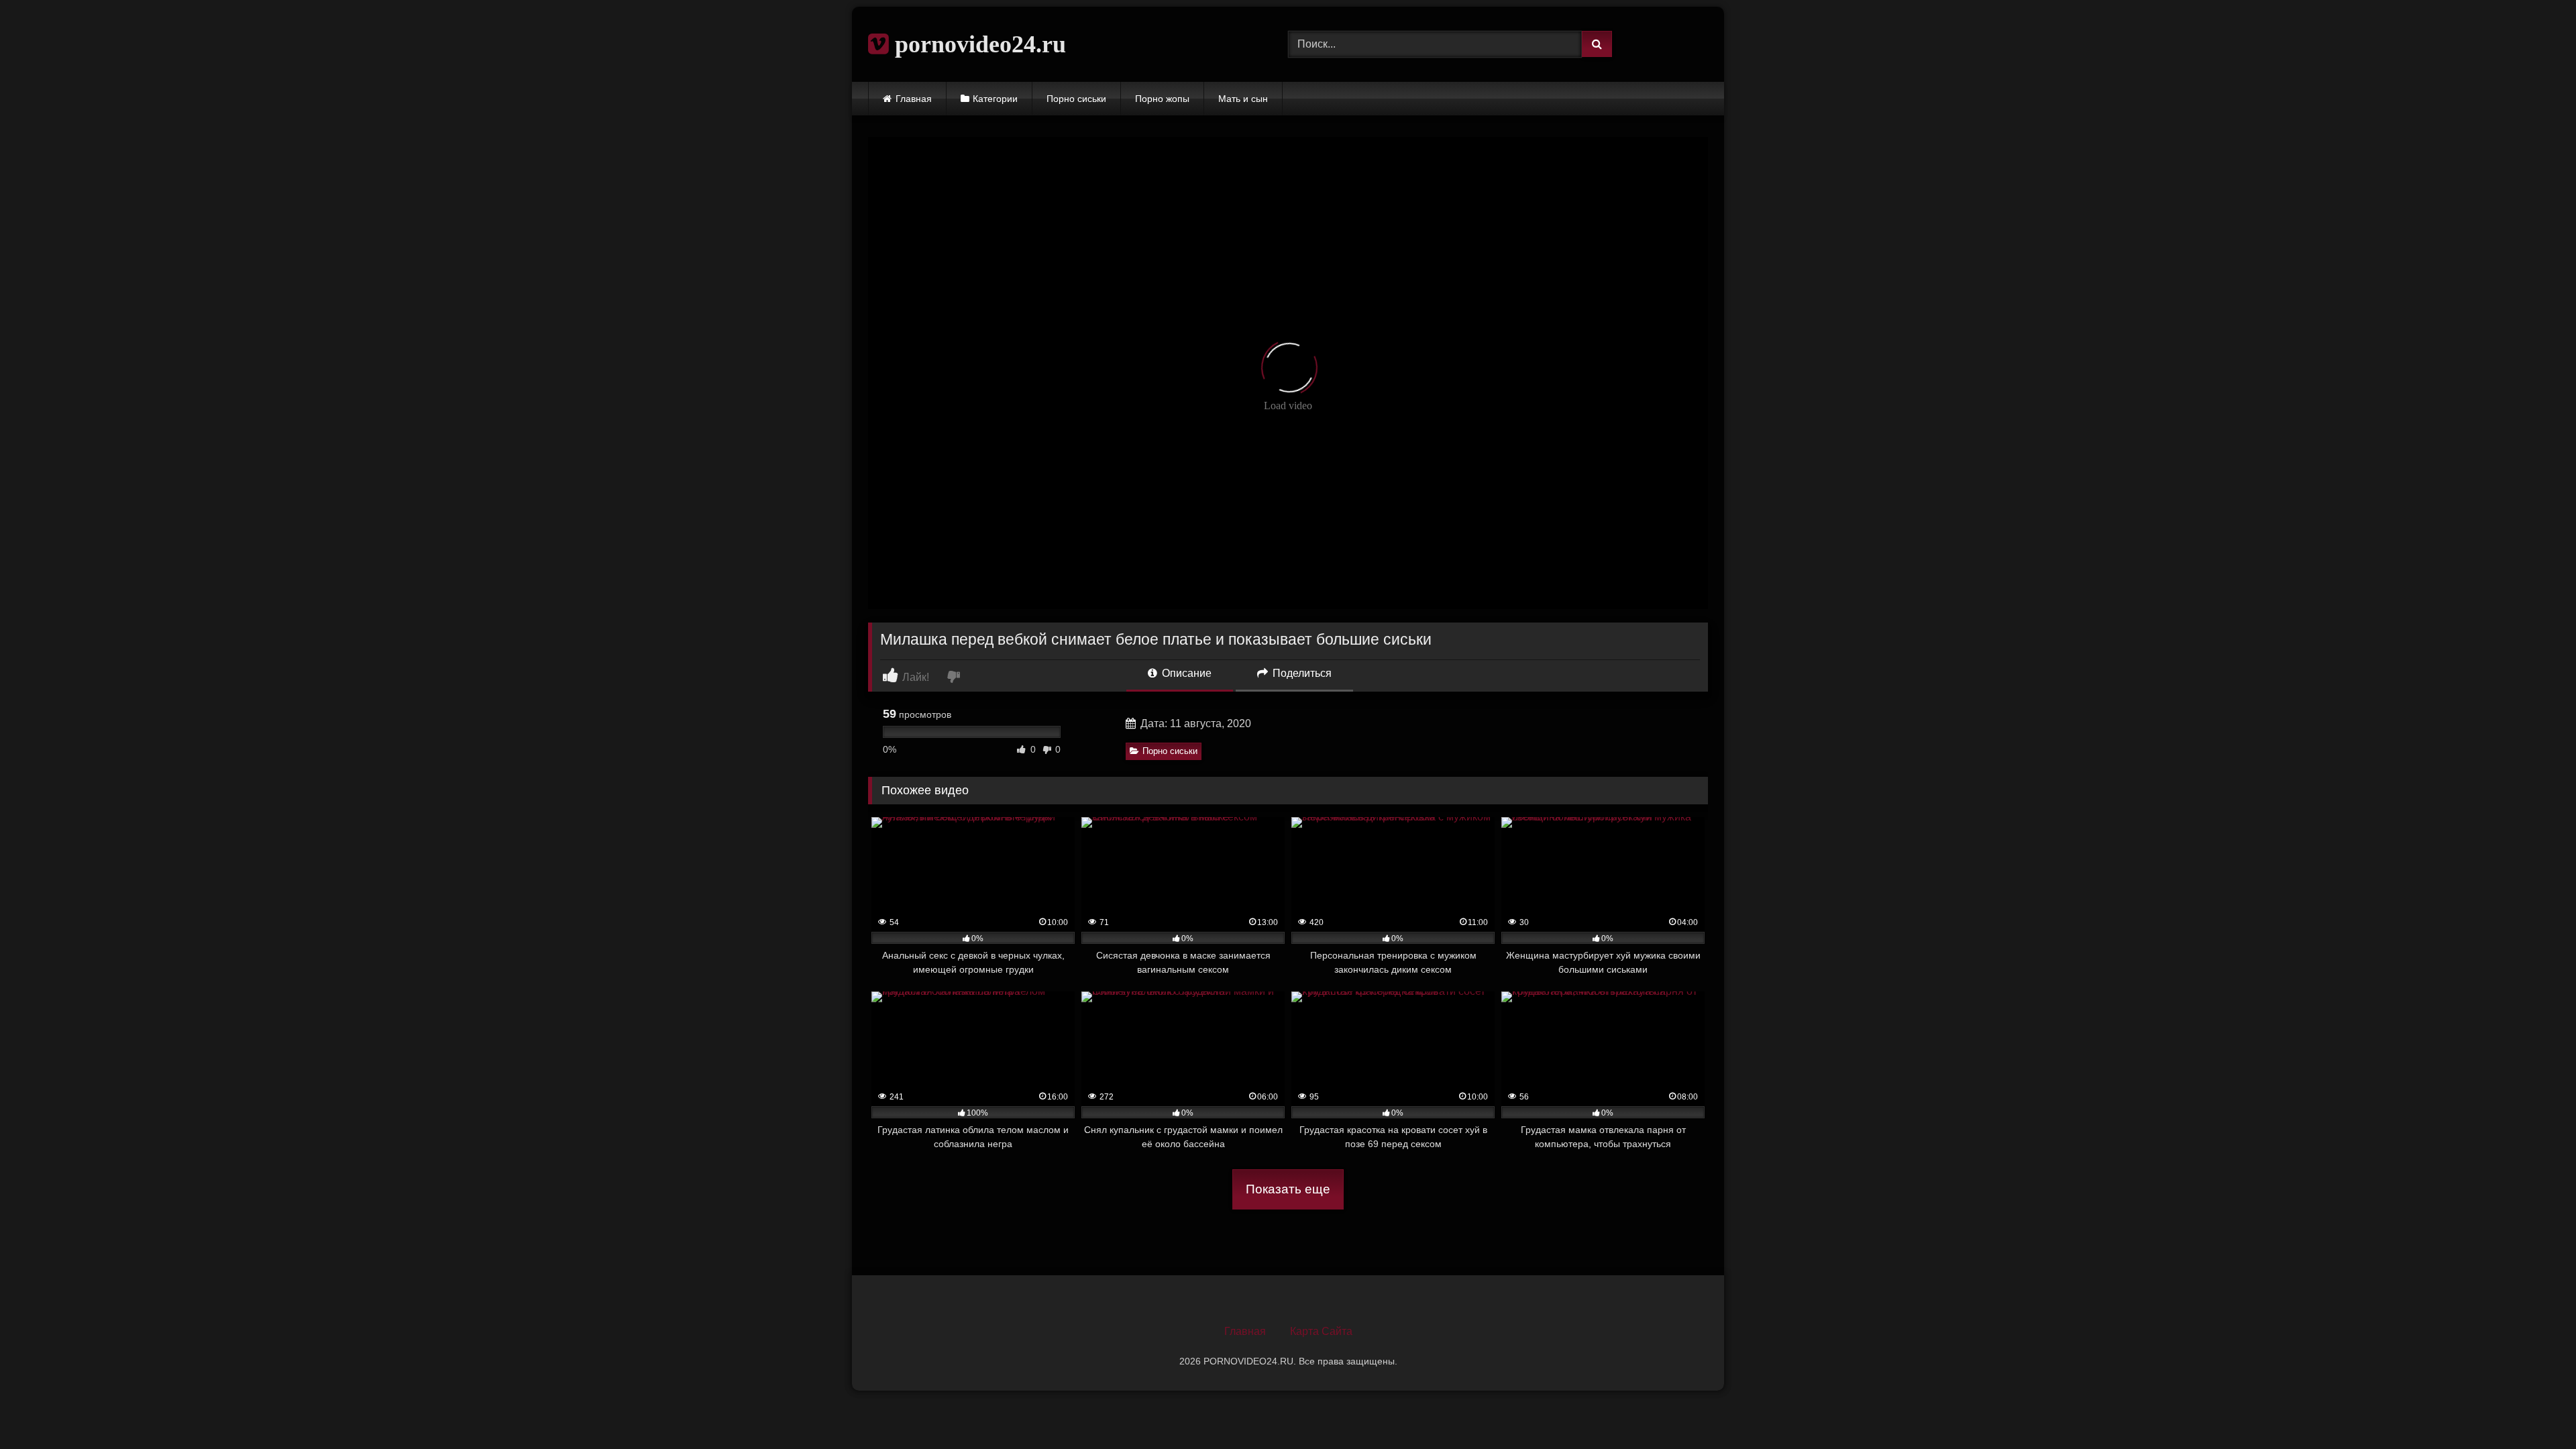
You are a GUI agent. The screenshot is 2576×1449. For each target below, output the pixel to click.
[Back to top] (2534, 1409)
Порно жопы (1162, 99)
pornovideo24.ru (977, 44)
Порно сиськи (1076, 99)
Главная (914, 99)
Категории (995, 99)
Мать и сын (1243, 99)
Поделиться (1301, 673)
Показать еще (1288, 1189)
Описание (1185, 673)
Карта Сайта (1321, 1331)
